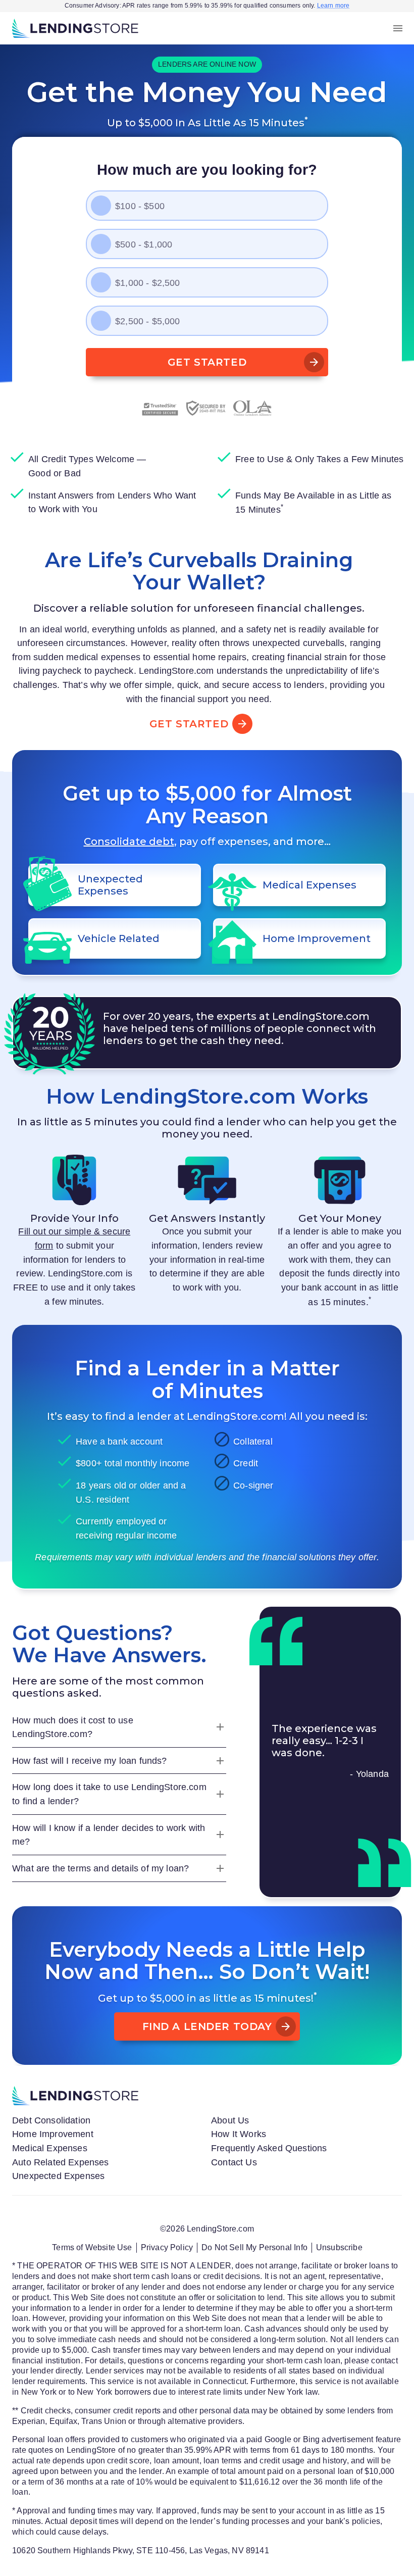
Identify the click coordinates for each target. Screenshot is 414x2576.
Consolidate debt (129, 841)
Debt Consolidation (51, 2120)
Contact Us (234, 2162)
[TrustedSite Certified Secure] (160, 408)
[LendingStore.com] (75, 28)
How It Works (239, 2134)
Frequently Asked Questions (269, 2148)
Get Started (207, 362)
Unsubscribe (339, 2247)
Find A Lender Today (207, 2026)
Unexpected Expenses (58, 2176)
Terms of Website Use (92, 2247)
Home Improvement (53, 2134)
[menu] (398, 28)
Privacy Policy (167, 2247)
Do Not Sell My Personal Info (254, 2247)
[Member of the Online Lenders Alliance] (253, 408)
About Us (230, 2120)
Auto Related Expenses (61, 2162)
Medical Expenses (50, 2148)
